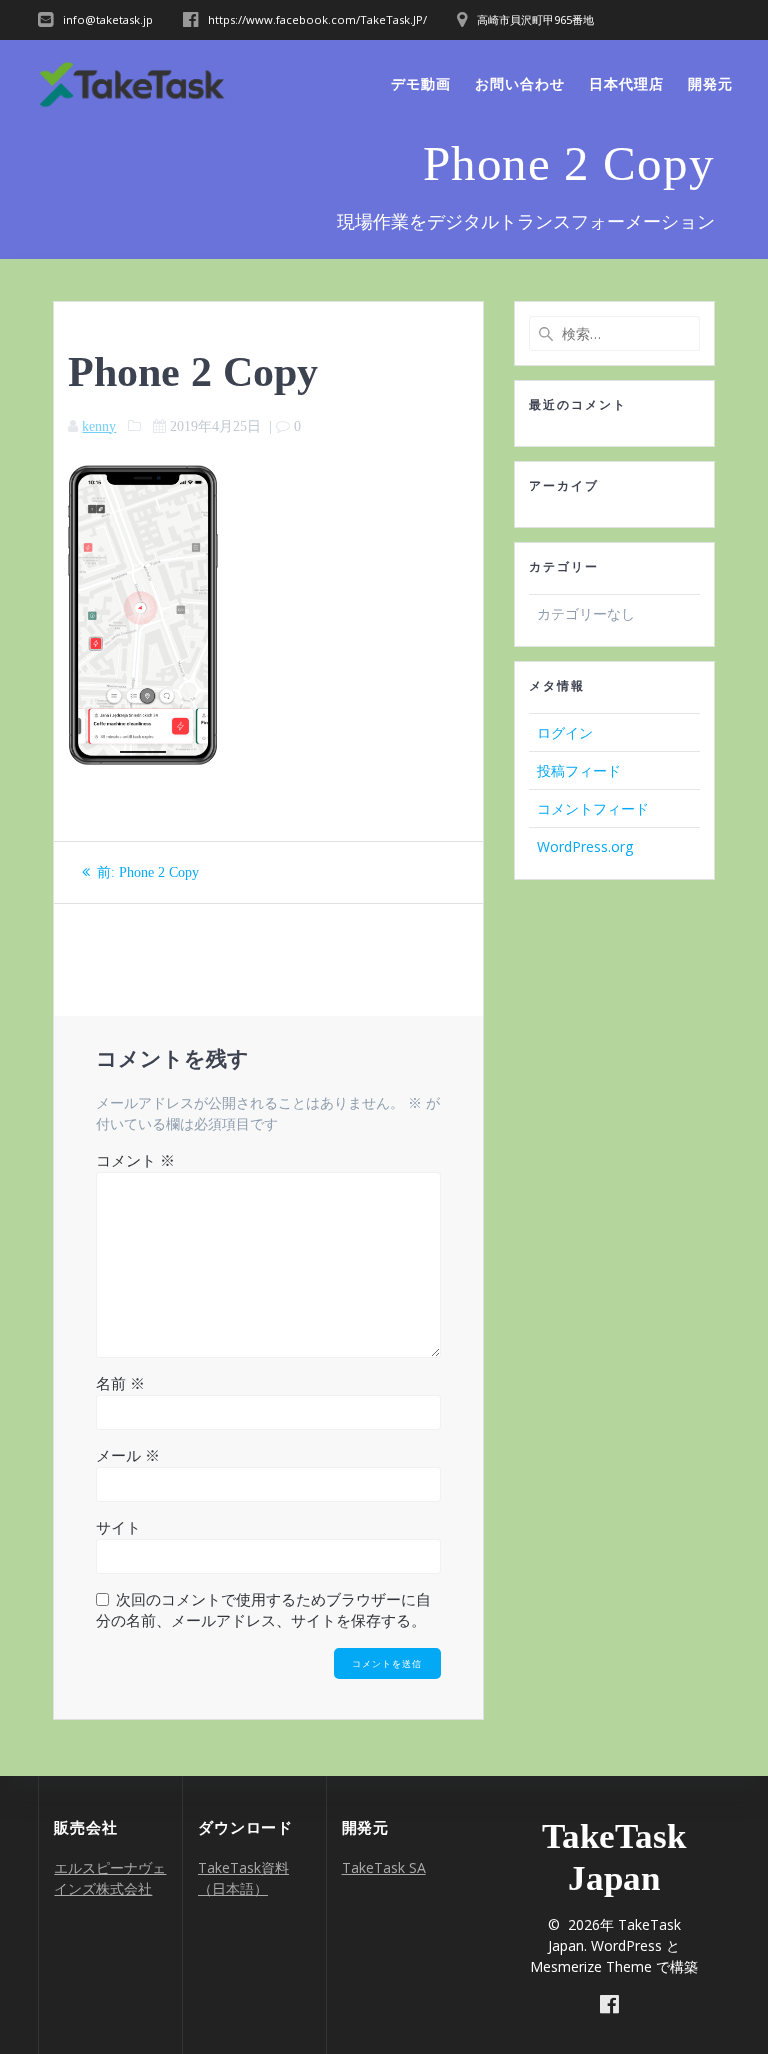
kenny (99, 426)
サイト (118, 1528)
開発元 (710, 83)
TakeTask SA (384, 1867)
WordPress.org (585, 846)
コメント (135, 1161)
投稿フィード (579, 770)
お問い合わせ (520, 83)
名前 (120, 1384)
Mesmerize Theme (591, 1966)
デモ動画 (421, 83)
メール (128, 1456)
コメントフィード (593, 808)
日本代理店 (626, 83)
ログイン (565, 732)
